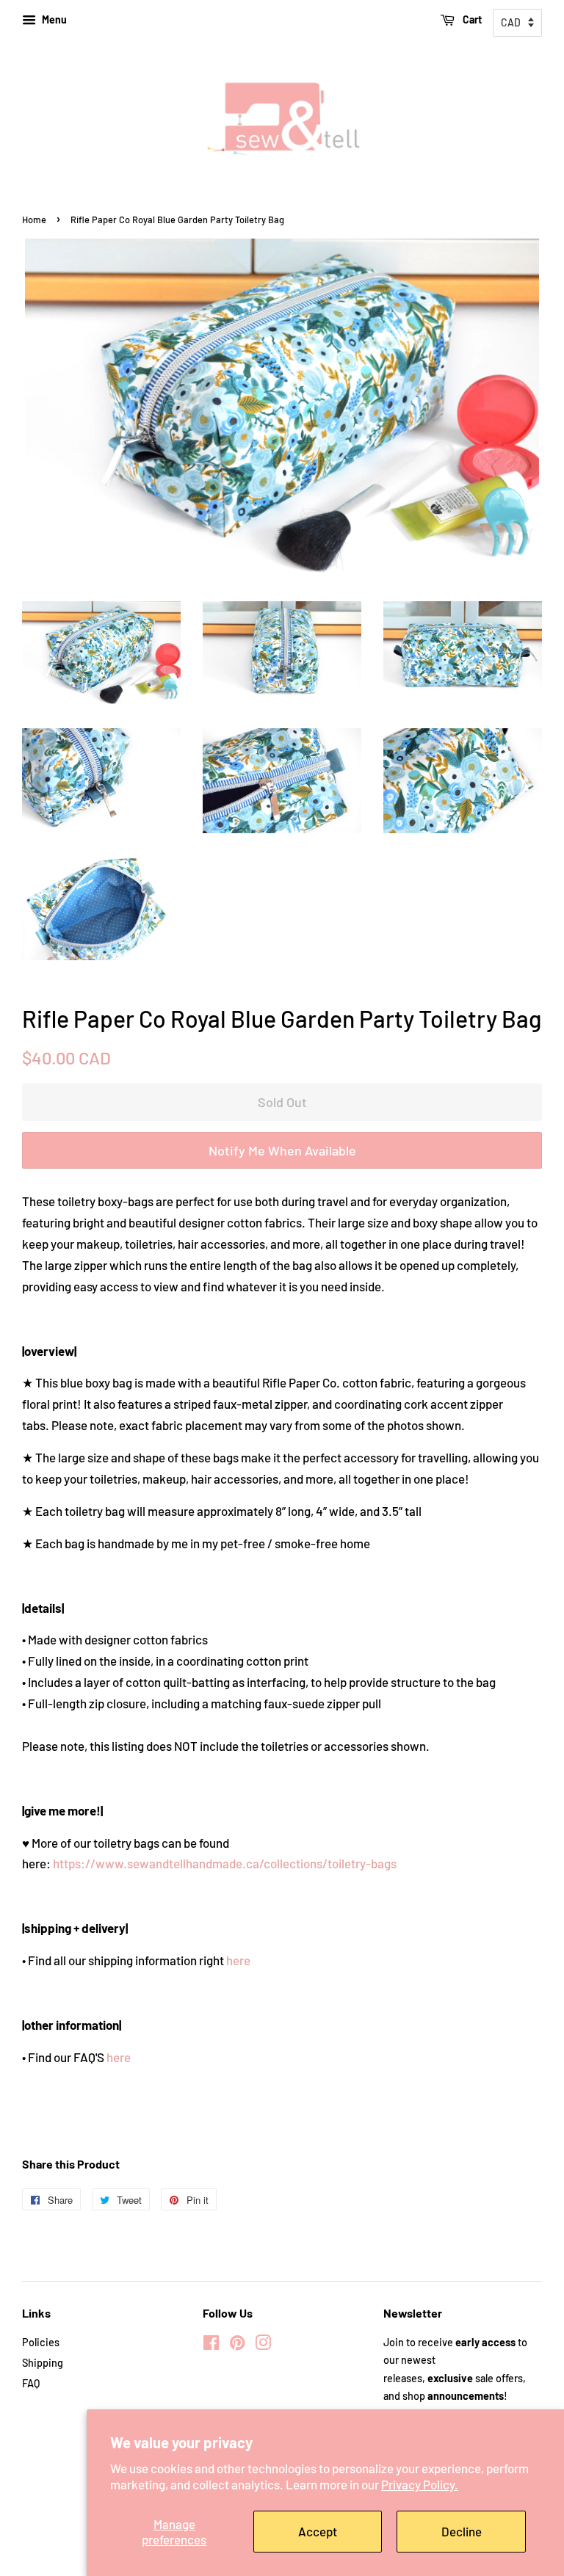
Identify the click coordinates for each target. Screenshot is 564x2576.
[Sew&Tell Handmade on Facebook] (211, 2345)
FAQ (31, 2383)
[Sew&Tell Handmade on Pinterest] (237, 2345)
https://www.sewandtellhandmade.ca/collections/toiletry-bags (225, 1863)
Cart (471, 19)
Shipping (43, 2363)
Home (34, 219)
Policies (41, 2342)
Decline (462, 2531)
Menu (53, 19)
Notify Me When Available (282, 1150)
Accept (318, 2531)
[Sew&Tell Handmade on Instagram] (263, 2345)
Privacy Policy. (420, 2484)
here (238, 1960)
